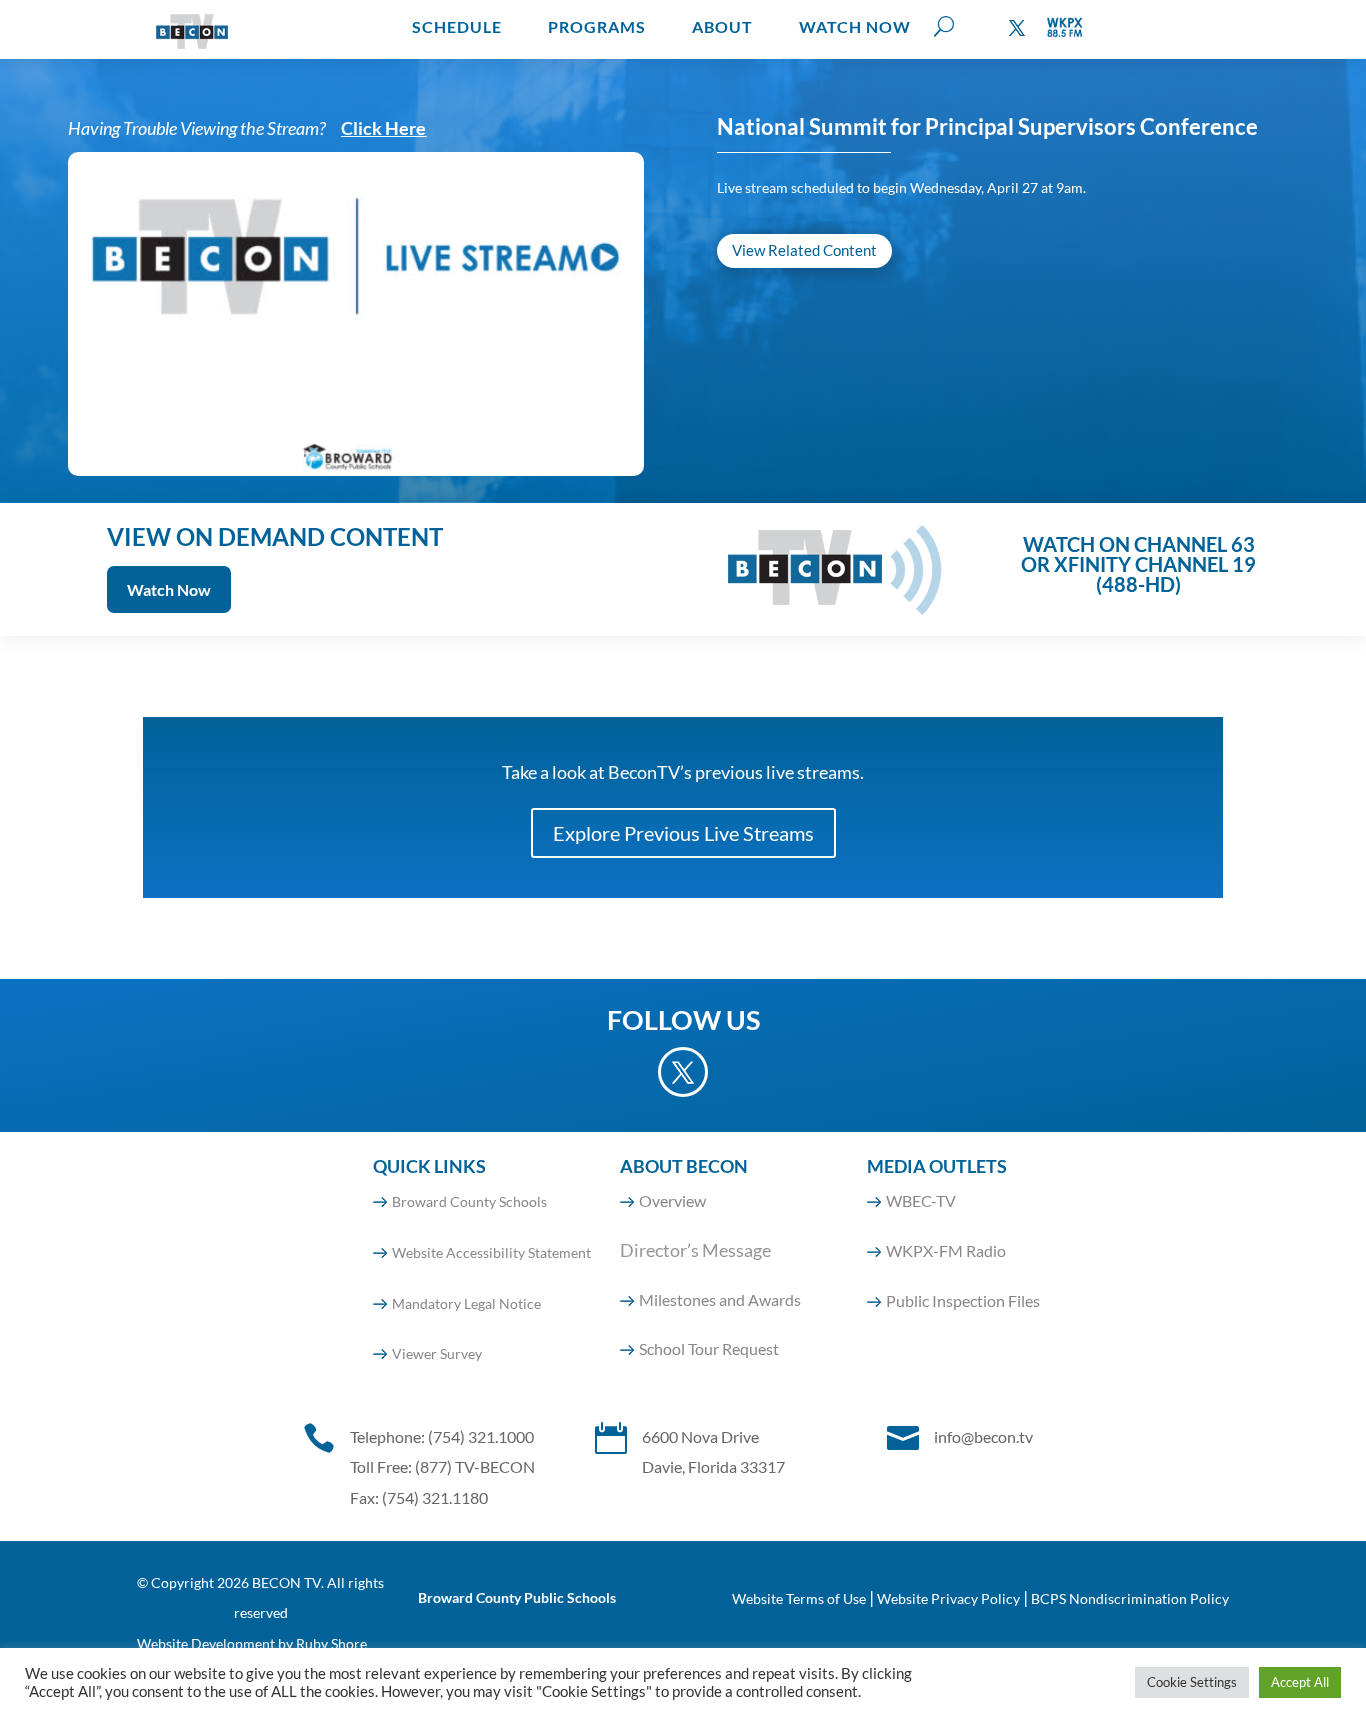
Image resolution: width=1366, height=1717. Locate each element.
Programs (597, 26)
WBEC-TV (921, 1200)
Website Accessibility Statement (491, 1252)
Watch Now (855, 26)
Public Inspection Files (963, 1300)
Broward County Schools (469, 1201)
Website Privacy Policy (948, 1598)
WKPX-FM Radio (946, 1250)
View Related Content (804, 250)
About (722, 26)
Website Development (206, 1643)
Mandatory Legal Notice (466, 1303)
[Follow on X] (1017, 28)
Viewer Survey (437, 1353)
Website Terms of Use (799, 1598)
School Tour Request (709, 1348)
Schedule (457, 26)
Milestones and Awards (720, 1299)
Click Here (383, 128)
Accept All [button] (1300, 1682)
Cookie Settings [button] (1192, 1682)
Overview (672, 1200)
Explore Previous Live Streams (683, 833)
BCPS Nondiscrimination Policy (1130, 1598)
